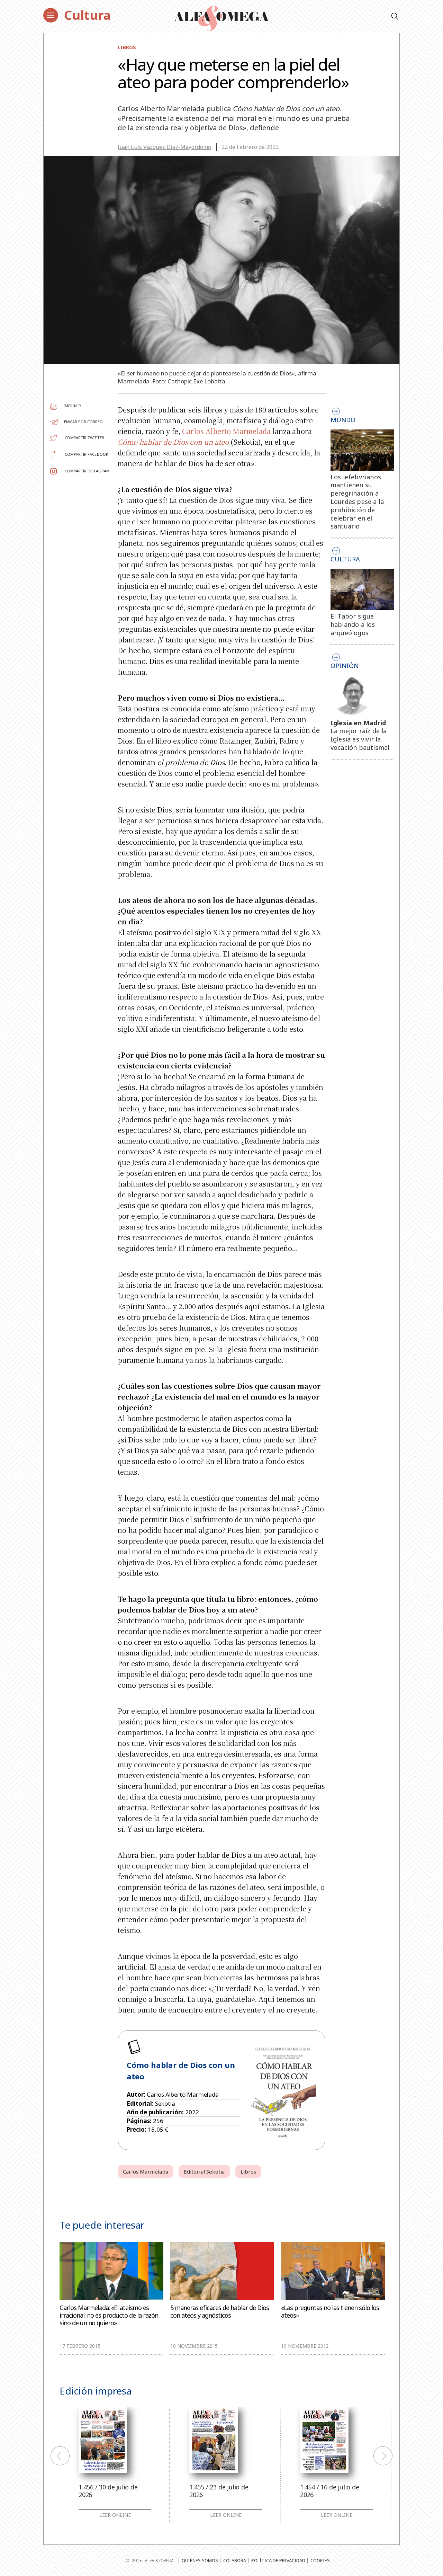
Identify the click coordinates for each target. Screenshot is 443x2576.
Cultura (87, 15)
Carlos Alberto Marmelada (226, 431)
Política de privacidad (278, 2560)
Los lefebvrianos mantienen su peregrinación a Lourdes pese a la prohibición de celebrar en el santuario (357, 502)
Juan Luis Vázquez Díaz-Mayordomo (164, 147)
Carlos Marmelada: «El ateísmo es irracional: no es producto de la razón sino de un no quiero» (109, 2315)
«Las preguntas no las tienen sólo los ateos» (330, 2312)
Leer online (115, 2515)
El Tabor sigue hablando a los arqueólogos (353, 624)
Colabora (235, 2560)
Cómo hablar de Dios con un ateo (173, 442)
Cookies (320, 2560)
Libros (127, 47)
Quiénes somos (200, 2560)
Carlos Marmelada (146, 2171)
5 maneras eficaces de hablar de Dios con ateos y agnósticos (220, 2312)
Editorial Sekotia (204, 2171)
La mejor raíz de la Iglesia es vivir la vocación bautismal (360, 739)
